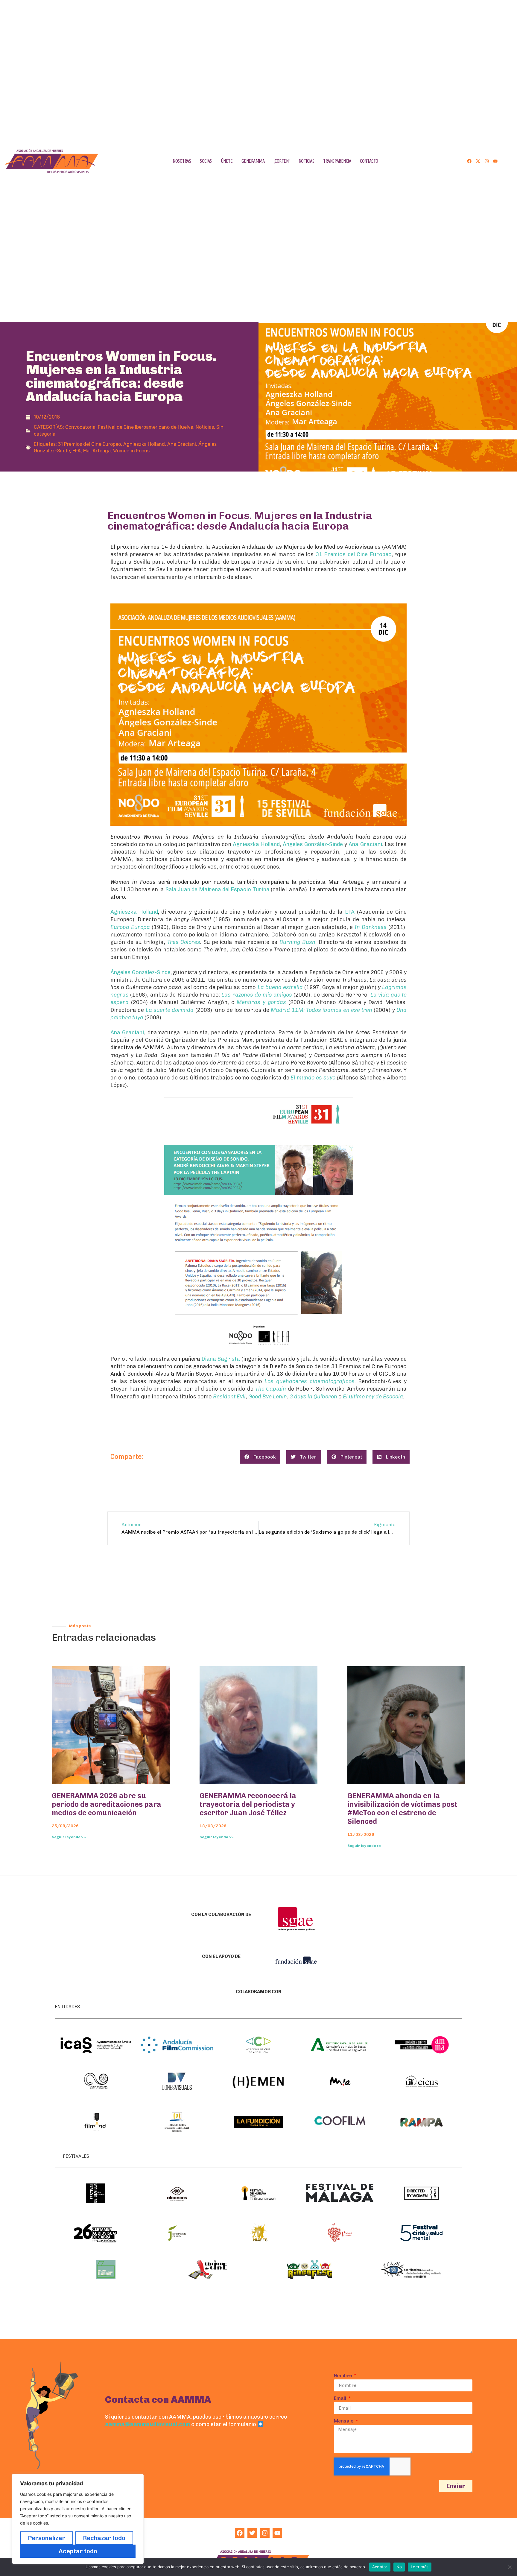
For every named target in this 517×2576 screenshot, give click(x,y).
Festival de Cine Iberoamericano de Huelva (146, 427)
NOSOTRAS (182, 161)
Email (341, 2398)
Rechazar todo (104, 2538)
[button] (260, 1457)
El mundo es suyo (313, 1078)
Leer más (420, 2567)
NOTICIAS (306, 161)
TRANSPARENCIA (337, 161)
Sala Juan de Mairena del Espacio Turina (218, 889)
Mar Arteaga (97, 451)
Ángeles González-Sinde (313, 844)
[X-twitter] (478, 161)
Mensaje (344, 2421)
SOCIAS (206, 161)
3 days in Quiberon (313, 1397)
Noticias (205, 427)
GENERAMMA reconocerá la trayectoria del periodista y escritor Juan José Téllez (248, 1804)
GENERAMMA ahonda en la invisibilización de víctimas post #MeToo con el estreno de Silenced (402, 1808)
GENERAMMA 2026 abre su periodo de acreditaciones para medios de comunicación (107, 1804)
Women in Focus (131, 451)
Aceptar (380, 2567)
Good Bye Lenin (268, 1397)
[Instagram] (487, 161)
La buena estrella (280, 987)
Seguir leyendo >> (69, 1837)
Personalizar (47, 2538)
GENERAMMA (253, 161)
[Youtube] (495, 161)
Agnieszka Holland (144, 444)
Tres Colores (184, 942)
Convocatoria (80, 427)
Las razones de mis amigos (257, 995)
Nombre (344, 2376)
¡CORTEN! (281, 161)
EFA (77, 451)
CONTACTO (369, 161)
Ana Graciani (182, 444)
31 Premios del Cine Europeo (89, 444)
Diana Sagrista (221, 1359)
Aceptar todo (78, 2551)
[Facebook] (469, 161)
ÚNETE (227, 161)
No (399, 2567)
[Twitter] (252, 2533)
